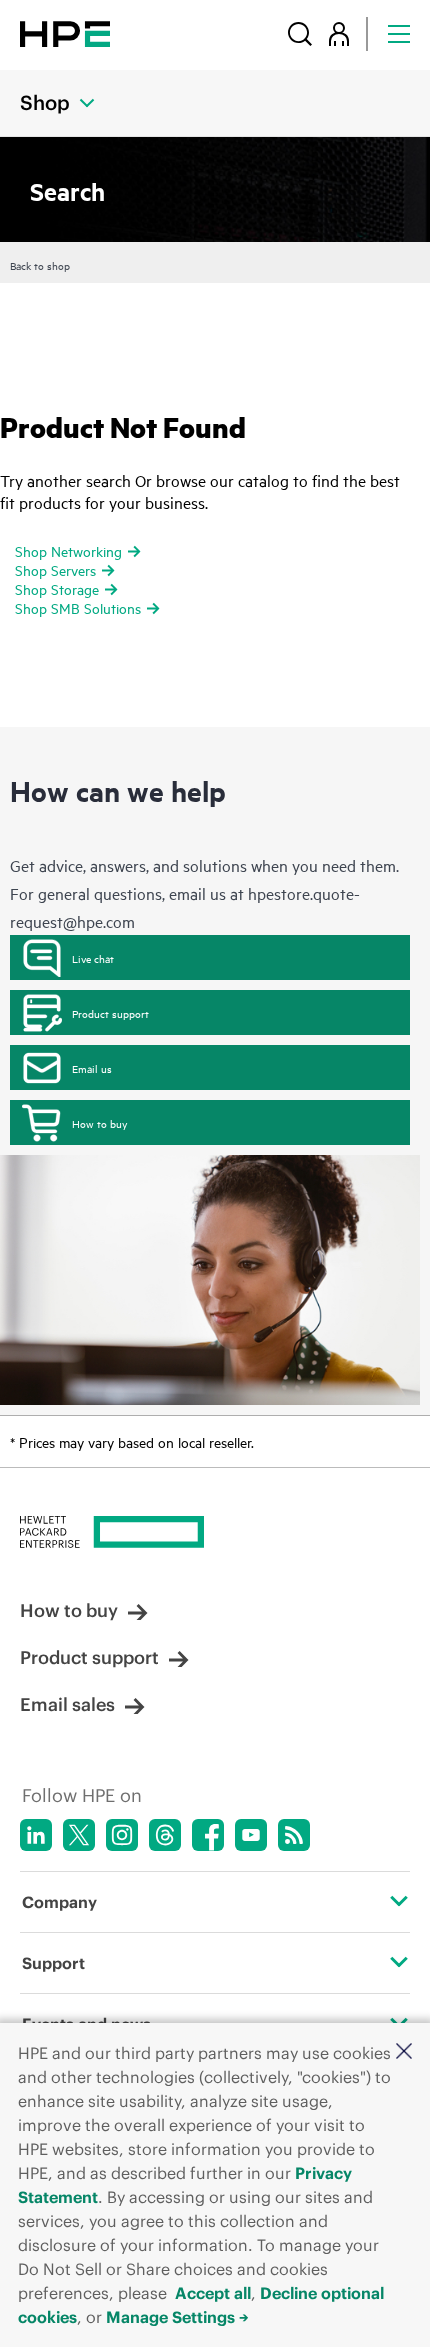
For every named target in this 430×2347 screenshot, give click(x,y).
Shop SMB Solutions (78, 607)
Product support (110, 1013)
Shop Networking (68, 550)
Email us (92, 1068)
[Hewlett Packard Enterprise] (65, 33)
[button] (404, 2052)
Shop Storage (57, 588)
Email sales (67, 1704)
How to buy (99, 1123)
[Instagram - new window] (122, 1835)
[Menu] (399, 33)
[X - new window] (79, 1835)
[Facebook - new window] (208, 1835)
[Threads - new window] (165, 1835)
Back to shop (40, 265)
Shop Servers (55, 569)
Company (59, 1902)
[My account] (339, 33)
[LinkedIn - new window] (36, 1835)
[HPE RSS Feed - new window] (294, 1835)
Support (53, 1963)
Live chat (93, 958)
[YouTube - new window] (251, 1835)
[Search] (300, 33)
